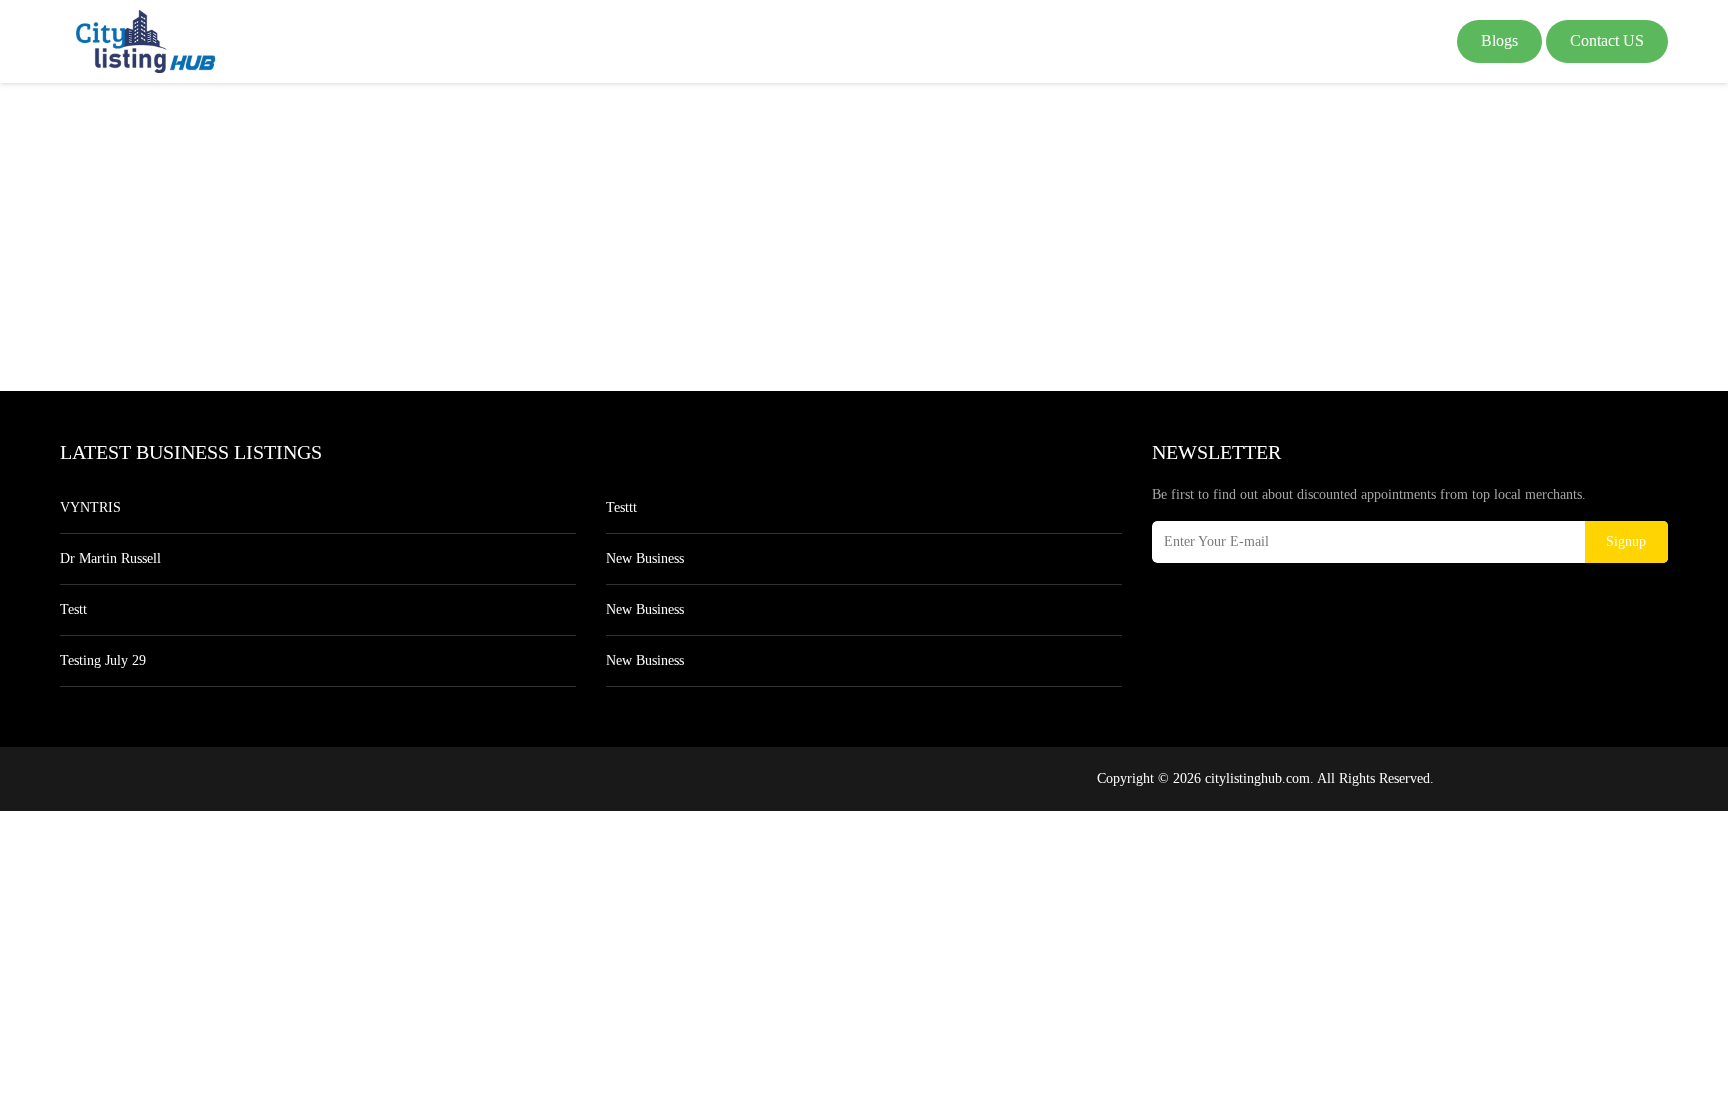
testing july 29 (103, 660)
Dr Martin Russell (110, 558)
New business (645, 558)
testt (73, 609)
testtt (621, 507)
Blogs (1499, 40)
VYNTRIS (90, 507)
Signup (1626, 541)
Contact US (1607, 40)
